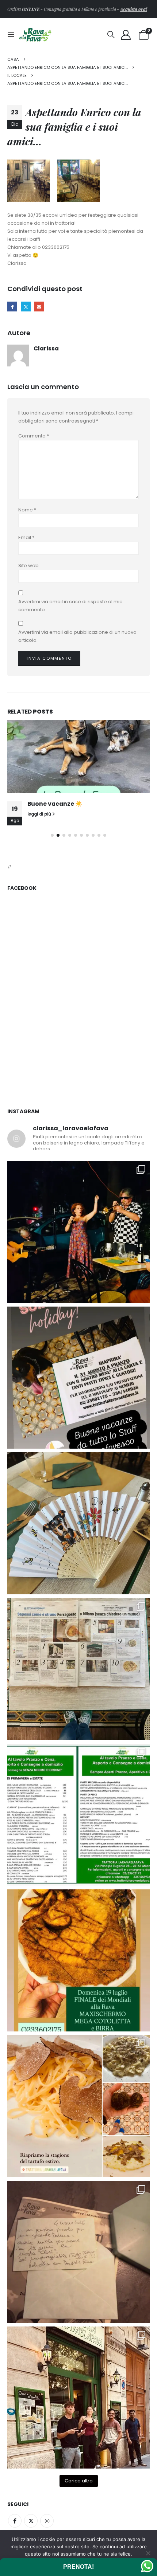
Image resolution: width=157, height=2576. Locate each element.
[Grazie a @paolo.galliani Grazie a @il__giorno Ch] (78, 1669)
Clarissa (46, 348)
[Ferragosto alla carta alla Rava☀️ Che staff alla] (78, 1815)
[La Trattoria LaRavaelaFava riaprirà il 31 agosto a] (78, 1232)
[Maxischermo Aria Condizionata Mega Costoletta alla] (78, 1960)
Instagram (47, 2521)
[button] (13, 35)
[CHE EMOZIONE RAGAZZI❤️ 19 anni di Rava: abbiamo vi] (78, 2398)
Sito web (28, 566)
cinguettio (26, 307)
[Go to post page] (78, 757)
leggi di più (40, 814)
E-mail (39, 307)
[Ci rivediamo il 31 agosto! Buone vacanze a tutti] (78, 1378)
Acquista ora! (133, 9)
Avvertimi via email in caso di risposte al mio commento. (70, 606)
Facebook (12, 307)
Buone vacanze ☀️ (55, 804)
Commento (34, 436)
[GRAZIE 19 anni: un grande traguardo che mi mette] (78, 2252)
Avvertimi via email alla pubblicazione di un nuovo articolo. (77, 636)
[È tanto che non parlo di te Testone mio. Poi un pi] (78, 1523)
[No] (148, 2553)
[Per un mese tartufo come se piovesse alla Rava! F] (78, 2106)
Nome (27, 510)
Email (26, 537)
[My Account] (126, 35)
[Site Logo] (35, 34)
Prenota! (78, 2567)
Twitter (31, 2521)
